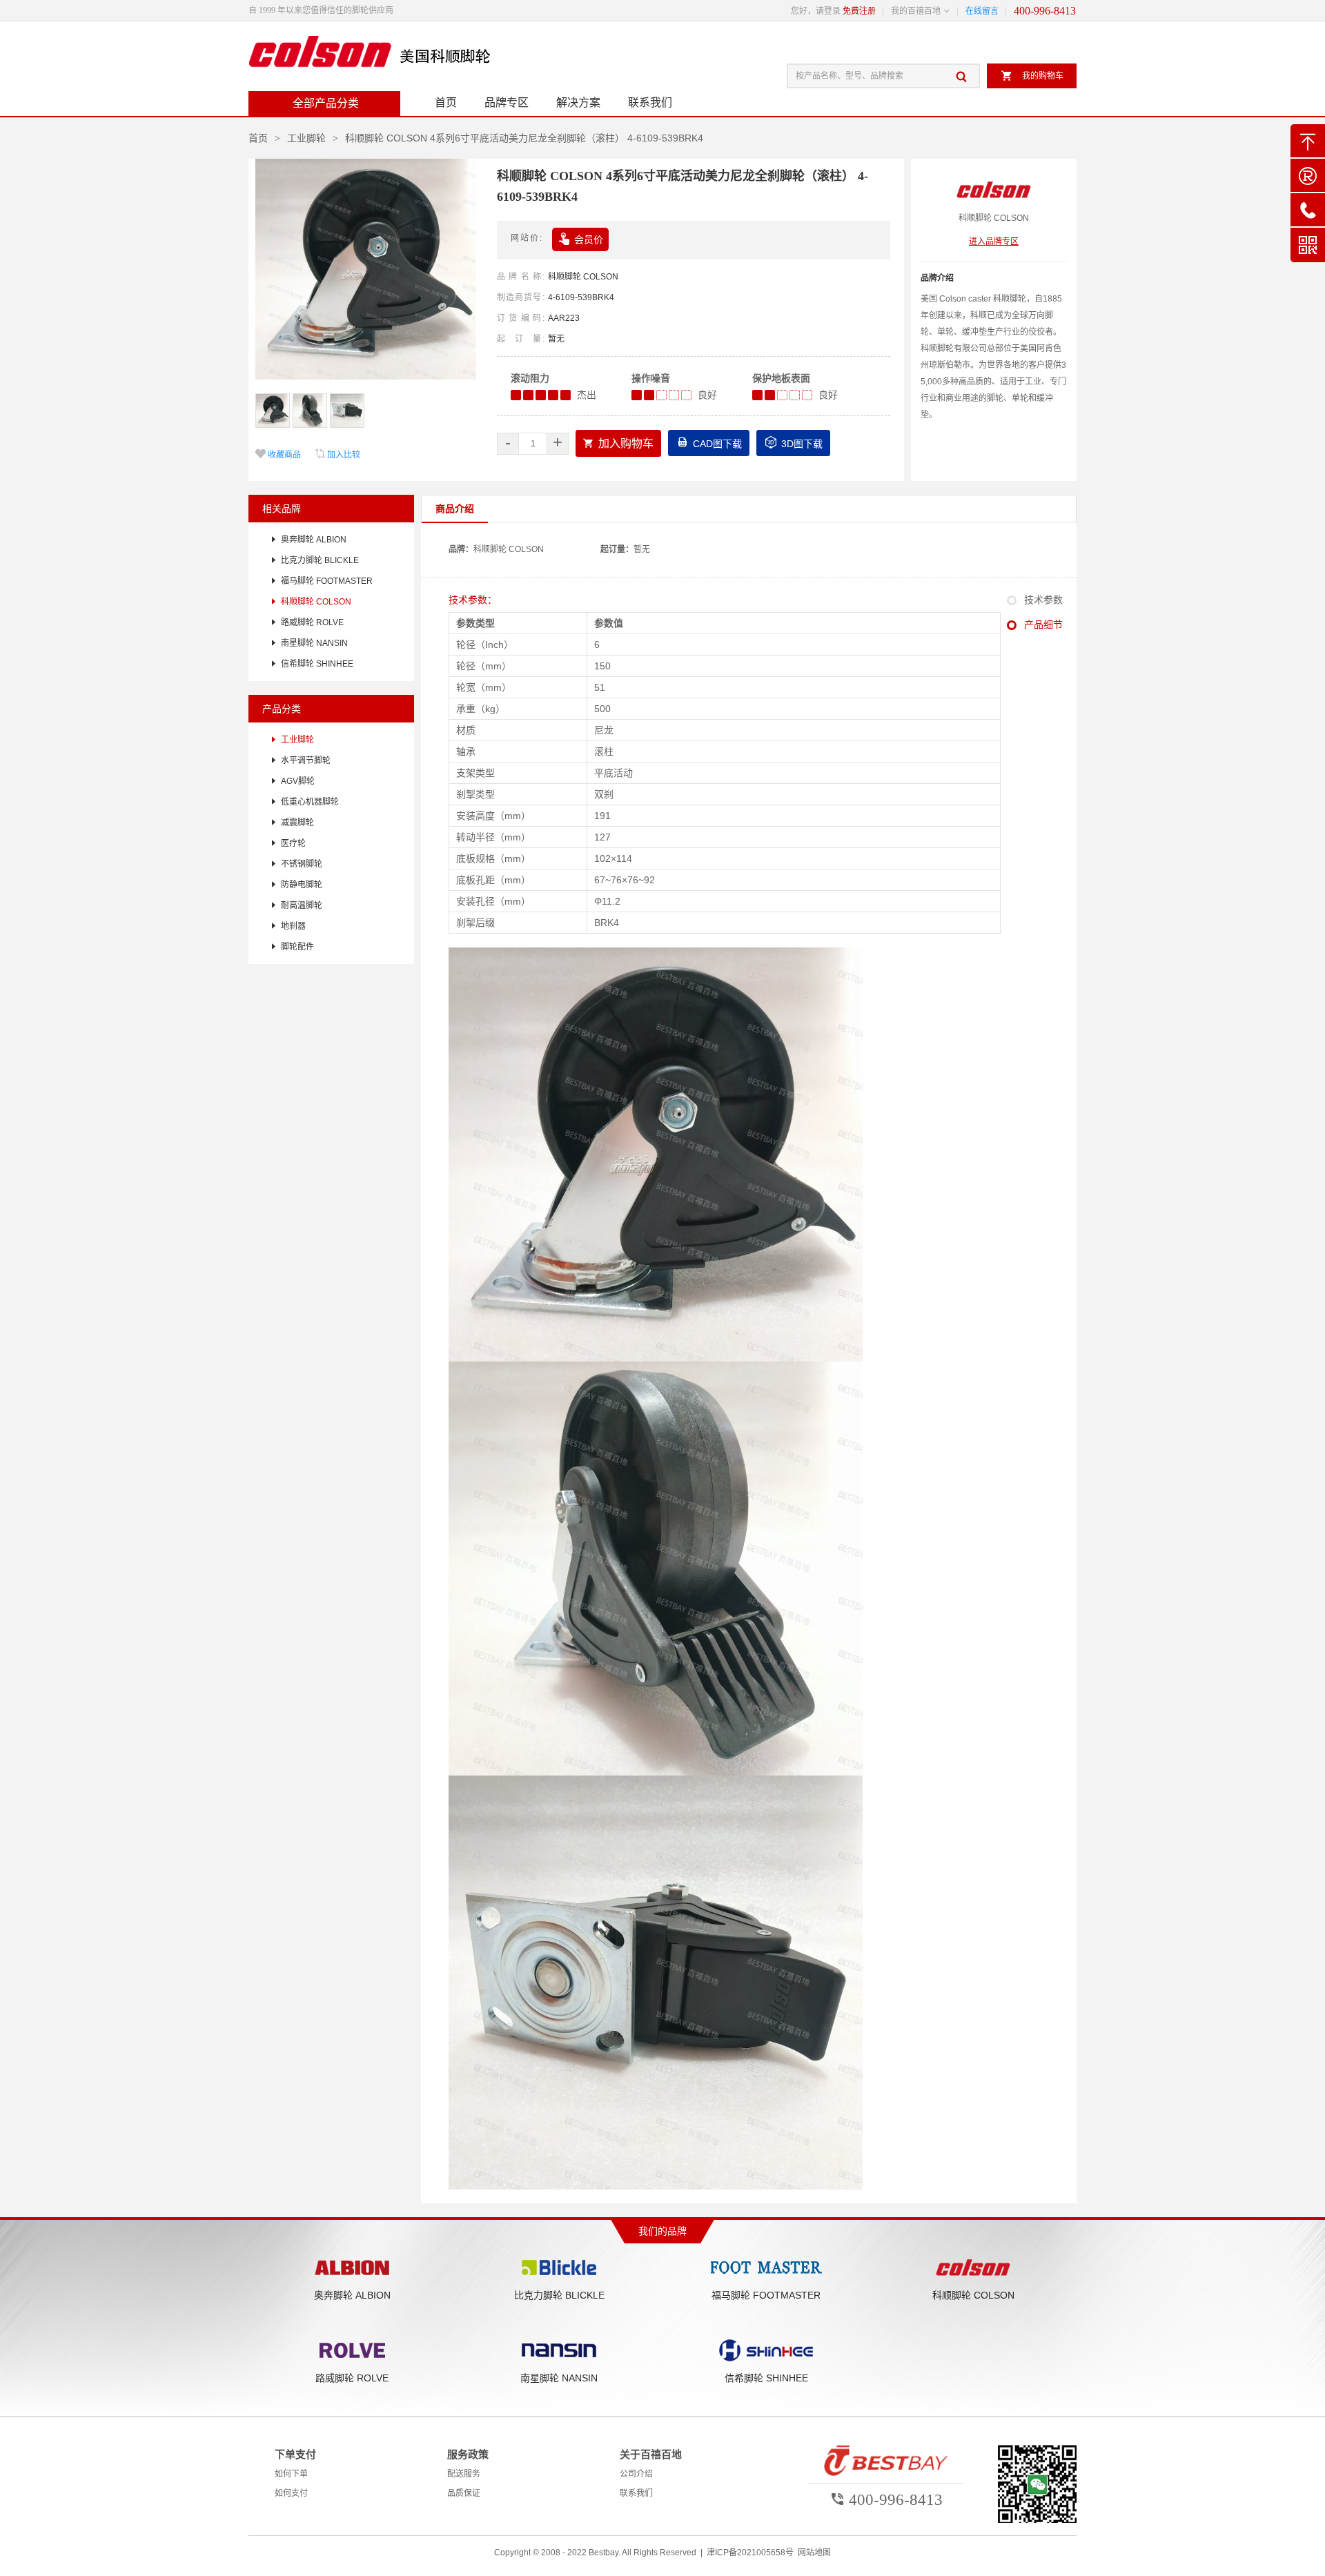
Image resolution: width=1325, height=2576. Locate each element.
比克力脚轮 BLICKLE (320, 560)
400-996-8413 (1045, 11)
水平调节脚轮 (306, 760)
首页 (446, 102)
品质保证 (464, 2493)
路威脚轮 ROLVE (312, 622)
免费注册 (859, 11)
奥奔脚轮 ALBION (314, 540)
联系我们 (650, 102)
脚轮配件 (297, 947)
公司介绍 (636, 2474)
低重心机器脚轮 (310, 802)
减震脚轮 (297, 823)
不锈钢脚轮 (302, 864)
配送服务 (464, 2474)
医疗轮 (293, 843)
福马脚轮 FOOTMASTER (327, 581)
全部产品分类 (326, 103)
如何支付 (291, 2493)
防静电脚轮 (302, 885)
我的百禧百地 (916, 11)
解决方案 (578, 102)
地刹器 (293, 926)
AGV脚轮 (298, 781)
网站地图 (814, 2553)
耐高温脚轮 (302, 905)
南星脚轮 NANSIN (314, 643)
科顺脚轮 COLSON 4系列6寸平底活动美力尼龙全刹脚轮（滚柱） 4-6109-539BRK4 (524, 138)
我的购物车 (1032, 76)
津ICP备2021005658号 (750, 2553)
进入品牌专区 (994, 242)
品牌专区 (507, 102)
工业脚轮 (306, 138)
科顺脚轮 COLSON (583, 277)
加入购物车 (618, 443)
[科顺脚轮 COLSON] (369, 57)
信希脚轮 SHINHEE (317, 664)
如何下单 (291, 2474)
